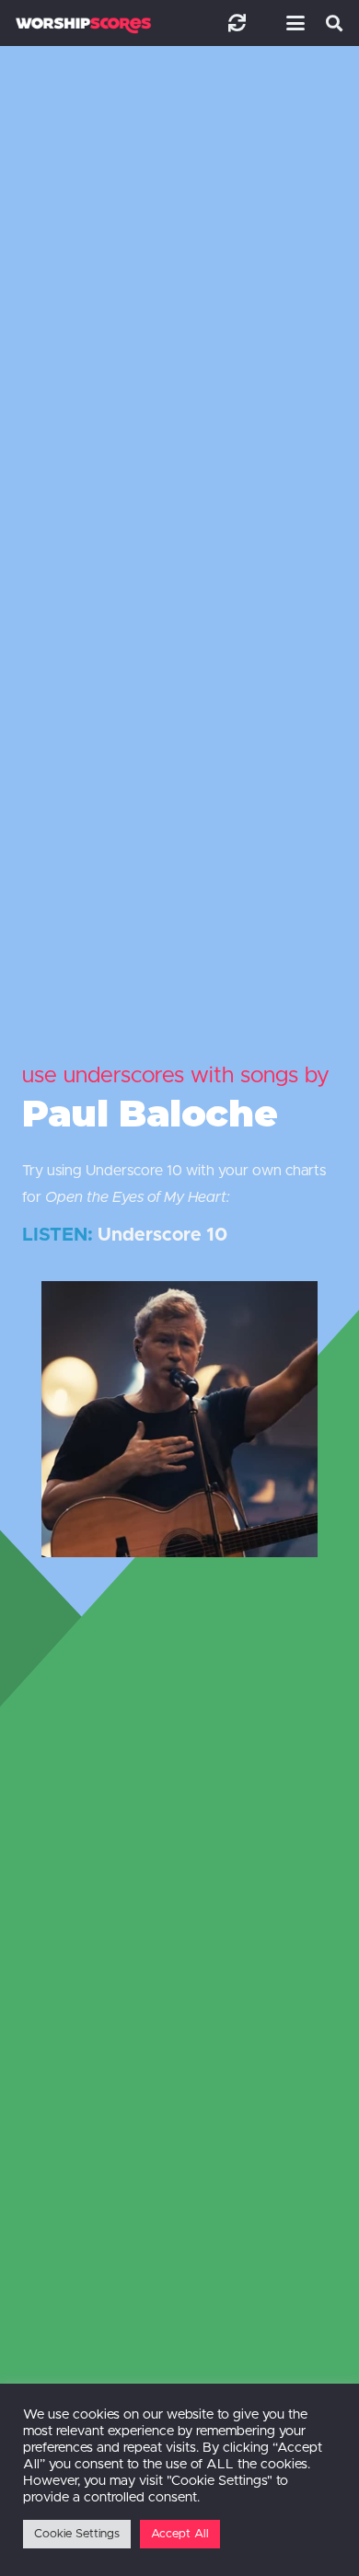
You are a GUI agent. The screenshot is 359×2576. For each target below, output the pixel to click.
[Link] (237, 23)
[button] (292, 23)
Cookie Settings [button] (77, 2534)
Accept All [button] (180, 2534)
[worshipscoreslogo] (83, 25)
